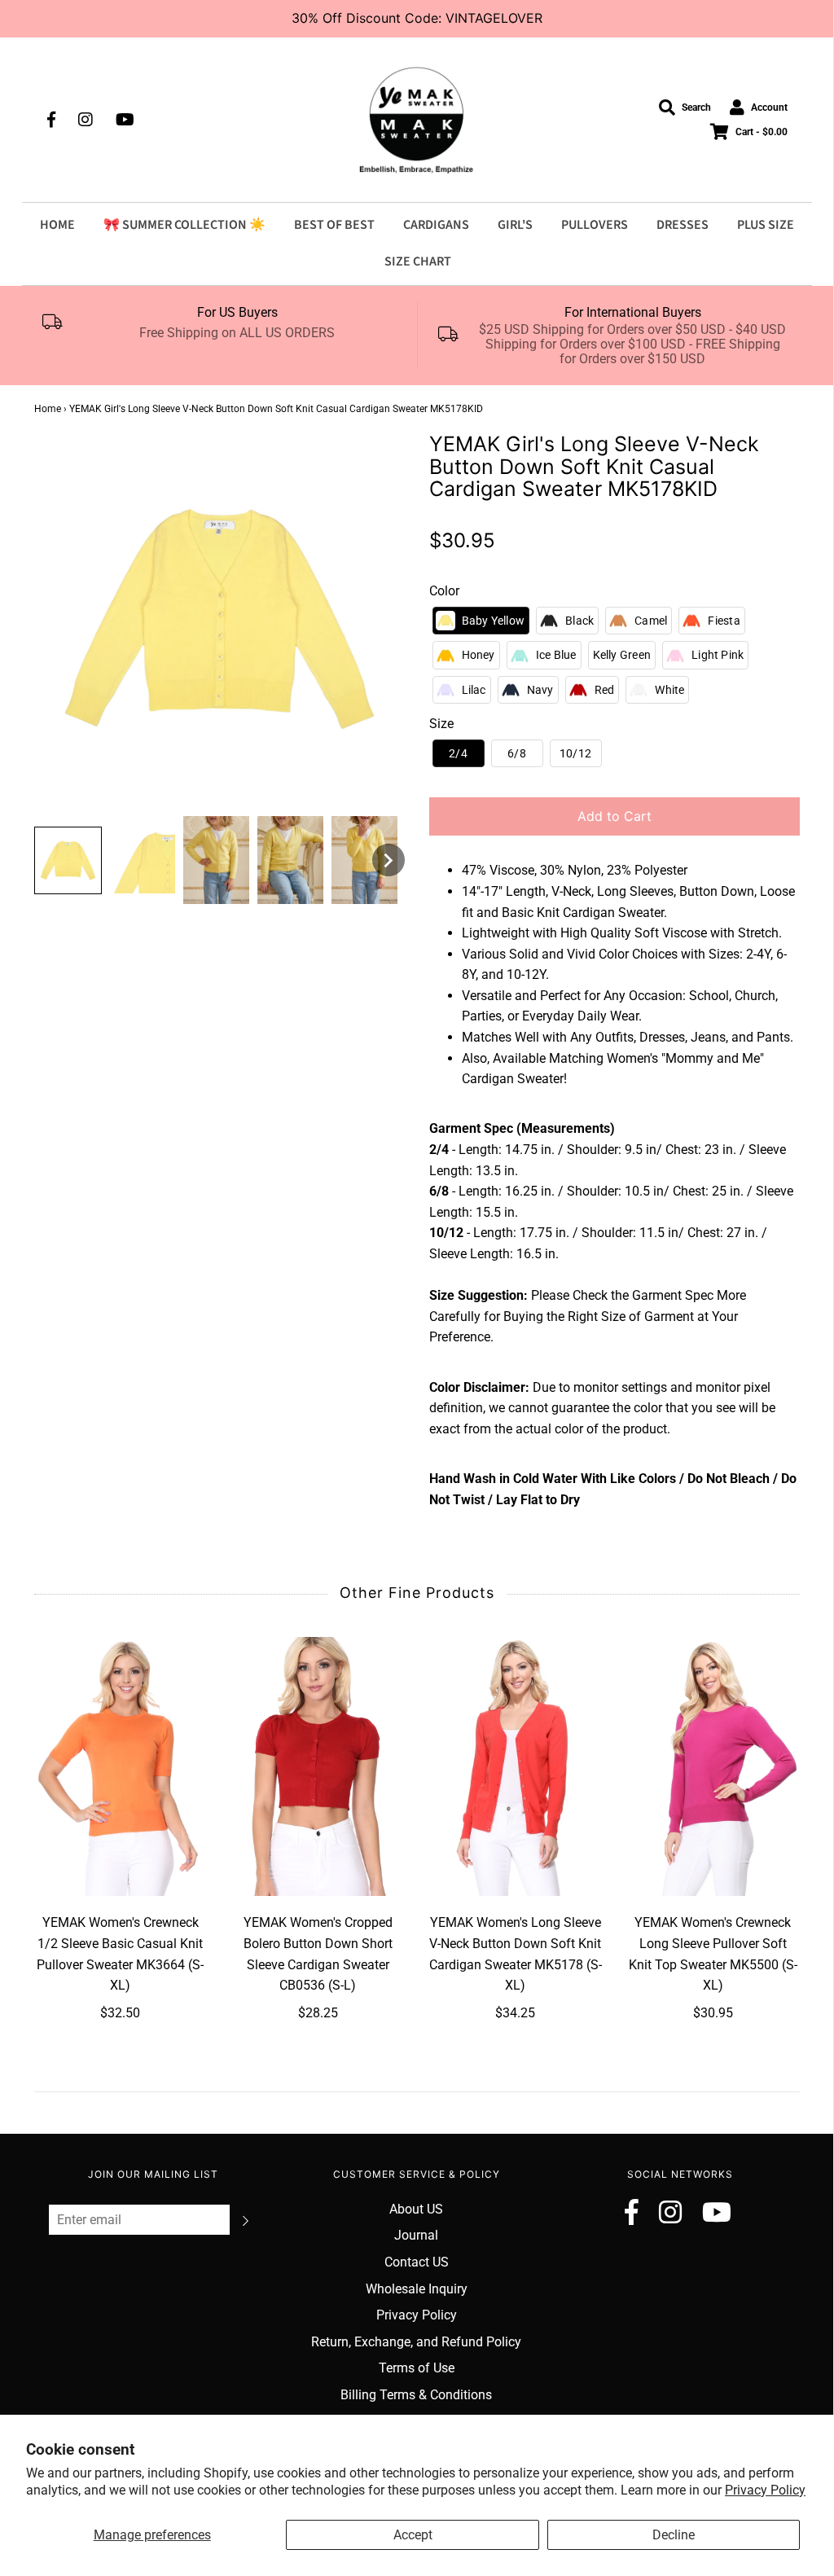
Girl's (515, 225)
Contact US (417, 2262)
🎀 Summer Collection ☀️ (184, 225)
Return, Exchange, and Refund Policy (416, 2342)
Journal (416, 2235)
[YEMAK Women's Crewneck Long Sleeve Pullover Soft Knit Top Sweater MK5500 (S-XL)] (713, 1767)
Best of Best (334, 225)
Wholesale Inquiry (417, 2289)
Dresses (683, 225)
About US (416, 2209)
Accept (413, 2535)
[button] (68, 860)
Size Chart (418, 261)
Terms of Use (417, 2368)
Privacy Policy (765, 2490)
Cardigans (436, 225)
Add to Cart (615, 816)
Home (57, 225)
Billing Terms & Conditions (416, 2395)
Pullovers (595, 225)
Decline (674, 2535)
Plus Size (766, 225)
